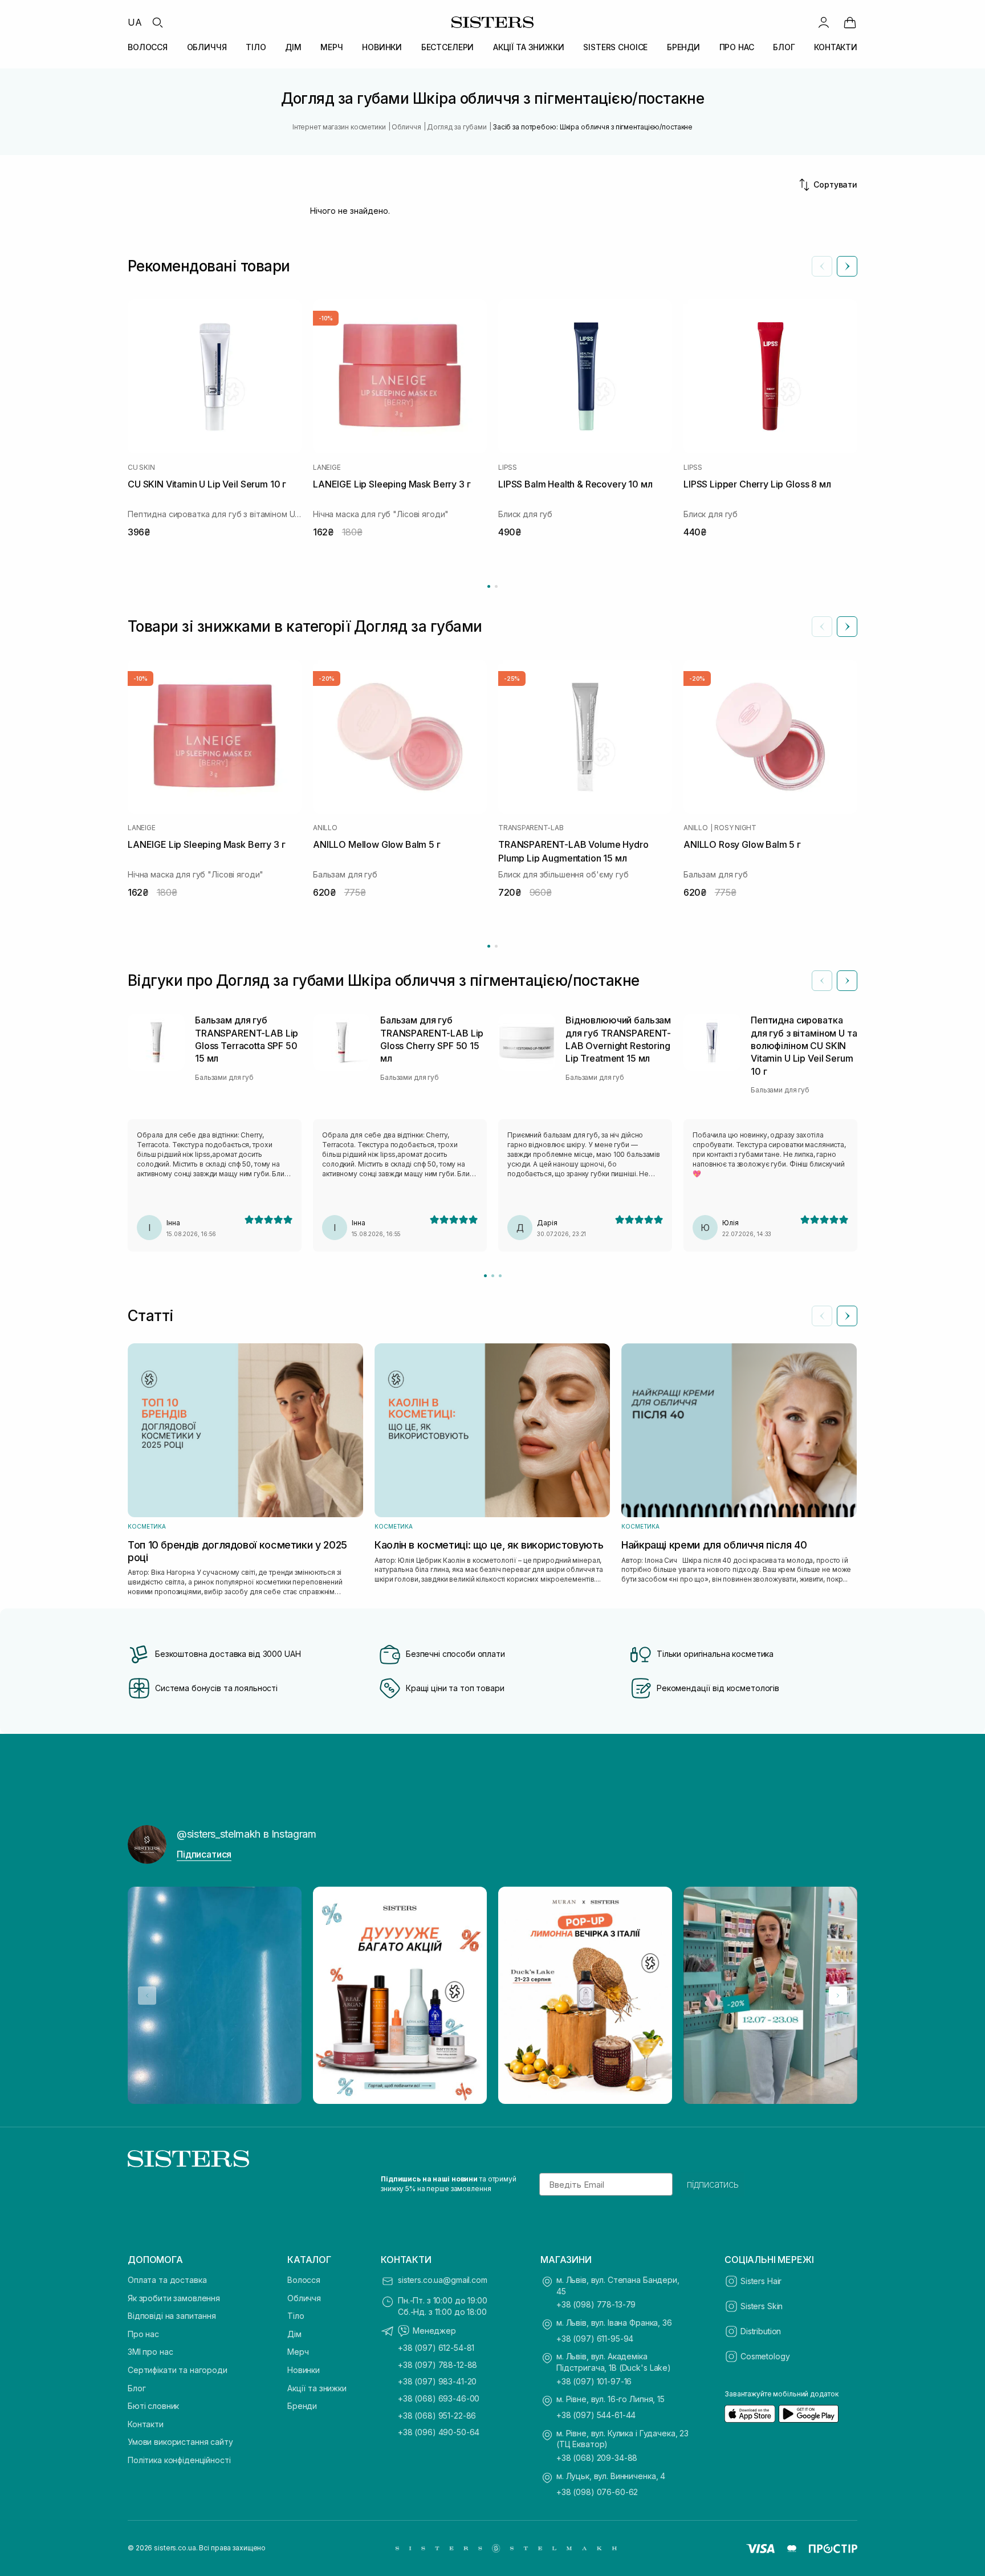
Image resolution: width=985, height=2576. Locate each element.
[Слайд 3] (500, 1276)
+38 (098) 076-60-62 (597, 2492)
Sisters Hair (761, 2281)
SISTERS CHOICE (615, 47)
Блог (137, 2388)
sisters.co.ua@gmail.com (443, 2280)
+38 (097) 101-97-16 (594, 2381)
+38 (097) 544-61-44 (596, 2415)
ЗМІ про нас (150, 2352)
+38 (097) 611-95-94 (595, 2339)
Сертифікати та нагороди (178, 2370)
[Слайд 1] (485, 1276)
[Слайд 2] (493, 1276)
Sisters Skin (762, 2306)
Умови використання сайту (180, 2442)
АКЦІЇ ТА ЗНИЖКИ (529, 47)
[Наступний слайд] (847, 266)
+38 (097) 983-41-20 (437, 2381)
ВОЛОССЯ (148, 47)
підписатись (713, 2184)
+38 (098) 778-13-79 (596, 2304)
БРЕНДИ (683, 47)
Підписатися (204, 1854)
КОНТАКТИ (836, 47)
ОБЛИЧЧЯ (207, 47)
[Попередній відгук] (822, 981)
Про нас (143, 2334)
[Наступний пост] (838, 1996)
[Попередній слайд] (822, 266)
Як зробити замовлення (174, 2298)
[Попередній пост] (147, 1996)
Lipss (508, 468)
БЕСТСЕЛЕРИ (448, 47)
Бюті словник (153, 2406)
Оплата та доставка (167, 2280)
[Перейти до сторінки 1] (489, 586)
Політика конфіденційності (179, 2460)
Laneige (327, 468)
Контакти (146, 2424)
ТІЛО (256, 47)
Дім (294, 2334)
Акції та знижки (317, 2388)
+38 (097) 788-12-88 (437, 2365)
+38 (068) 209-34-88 (597, 2458)
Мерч (298, 2352)
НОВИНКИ (382, 47)
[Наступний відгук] (847, 981)
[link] (850, 22)
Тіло (296, 2316)
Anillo (325, 828)
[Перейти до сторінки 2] (496, 586)
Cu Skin (141, 468)
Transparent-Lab (531, 828)
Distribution (761, 2331)
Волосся (304, 2280)
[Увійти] (824, 22)
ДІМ (293, 47)
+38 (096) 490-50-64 (439, 2432)
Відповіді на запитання (172, 2316)
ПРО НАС (737, 47)
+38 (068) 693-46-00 (439, 2398)
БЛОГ (784, 47)
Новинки (304, 2370)
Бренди (302, 2406)
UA (135, 22)
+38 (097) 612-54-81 (436, 2348)
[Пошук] (157, 22)
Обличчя (304, 2298)
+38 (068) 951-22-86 (437, 2415)
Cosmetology (765, 2356)
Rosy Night (735, 828)
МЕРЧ (331, 47)
